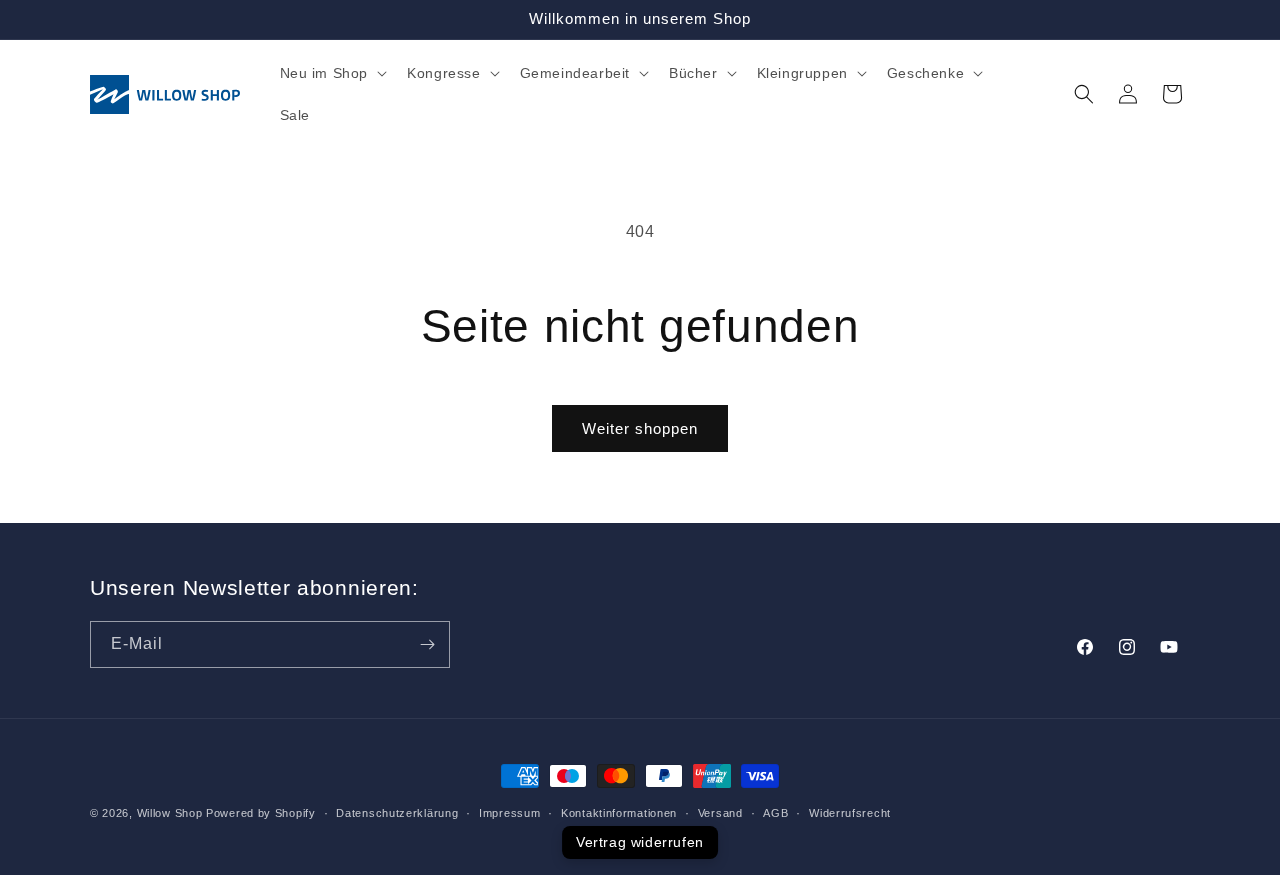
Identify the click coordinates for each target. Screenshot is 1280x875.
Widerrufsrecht (850, 812)
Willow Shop (170, 813)
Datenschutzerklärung (397, 812)
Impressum (509, 812)
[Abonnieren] (427, 644)
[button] (332, 73)
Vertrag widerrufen (640, 842)
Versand (720, 812)
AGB (775, 812)
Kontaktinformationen (619, 812)
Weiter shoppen (640, 428)
